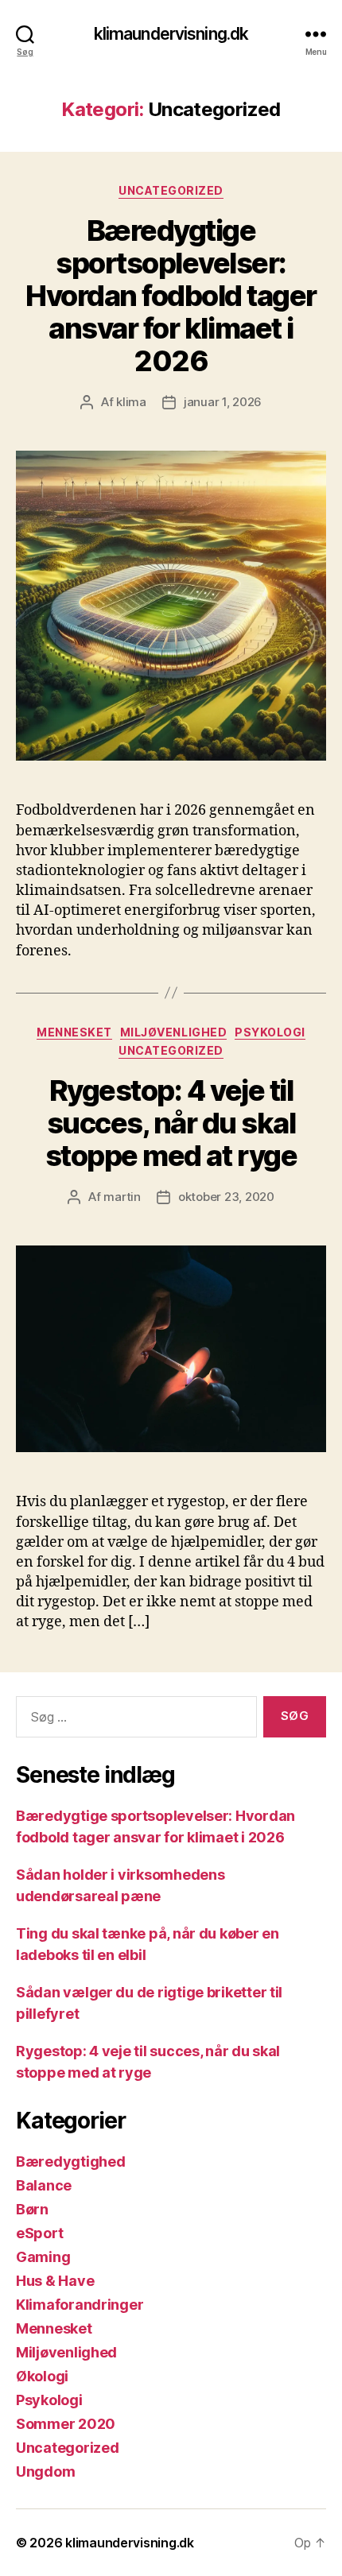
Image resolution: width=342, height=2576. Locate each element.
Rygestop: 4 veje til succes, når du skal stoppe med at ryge (171, 1123)
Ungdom (45, 2471)
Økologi (42, 2376)
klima (131, 402)
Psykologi (270, 1032)
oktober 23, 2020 (226, 1197)
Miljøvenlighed (173, 1032)
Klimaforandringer (80, 2305)
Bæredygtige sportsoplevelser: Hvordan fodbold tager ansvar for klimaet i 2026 (171, 296)
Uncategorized (171, 190)
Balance (44, 2185)
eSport (39, 2233)
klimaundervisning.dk (171, 34)
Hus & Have (55, 2281)
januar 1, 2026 (223, 402)
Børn (32, 2209)
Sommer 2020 (66, 2424)
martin (122, 1197)
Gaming (43, 2257)
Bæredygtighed (71, 2162)
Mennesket (74, 1032)
